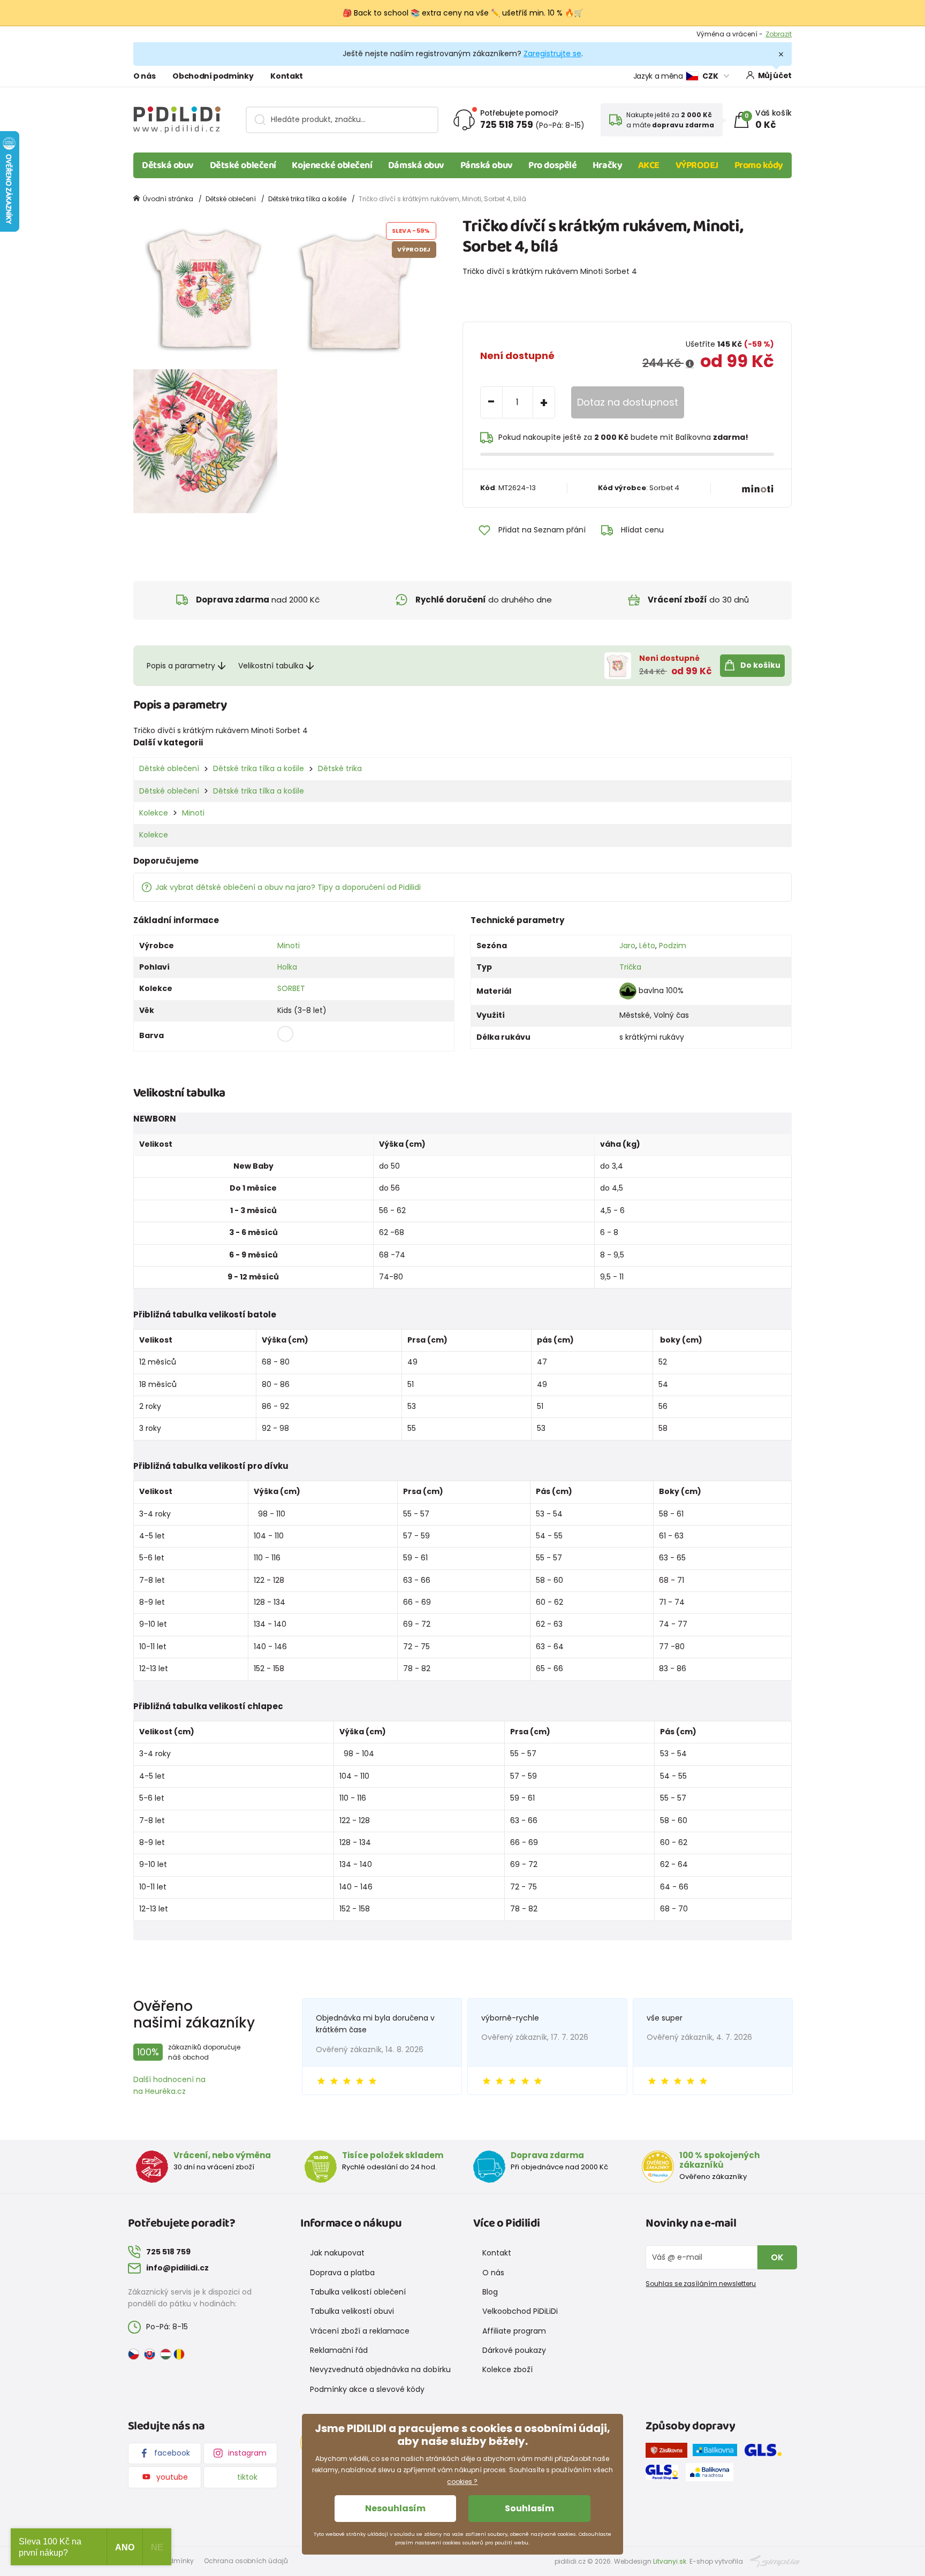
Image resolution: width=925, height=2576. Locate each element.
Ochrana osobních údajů (246, 2561)
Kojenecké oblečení (332, 165)
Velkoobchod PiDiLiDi (520, 2311)
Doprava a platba (342, 2273)
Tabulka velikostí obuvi (352, 2311)
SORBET (291, 988)
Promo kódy (759, 165)
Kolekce (154, 813)
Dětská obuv (168, 165)
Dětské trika (340, 768)
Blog (490, 2292)
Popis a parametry (181, 666)
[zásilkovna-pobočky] (669, 2452)
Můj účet (775, 75)
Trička (630, 967)
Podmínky (775, 34)
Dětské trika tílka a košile (307, 199)
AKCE (649, 165)
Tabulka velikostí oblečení (358, 2292)
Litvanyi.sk (670, 2561)
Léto (647, 946)
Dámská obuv (416, 165)
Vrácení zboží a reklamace (360, 2331)
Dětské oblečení (243, 165)
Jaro (627, 946)
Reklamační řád (339, 2350)
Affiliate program (514, 2331)
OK (777, 2257)
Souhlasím (529, 2508)
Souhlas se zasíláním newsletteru (701, 2284)
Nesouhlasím (395, 2508)
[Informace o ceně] (690, 364)
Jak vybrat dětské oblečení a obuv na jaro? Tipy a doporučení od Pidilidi (288, 887)
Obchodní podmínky (213, 76)
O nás (144, 76)
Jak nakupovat (337, 2253)
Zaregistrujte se (552, 54)
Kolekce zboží (507, 2369)
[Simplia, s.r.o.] (775, 2561)
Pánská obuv (487, 165)
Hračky (607, 165)
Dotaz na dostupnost (628, 402)
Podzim (673, 946)
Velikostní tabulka (271, 666)
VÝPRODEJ (697, 165)
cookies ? (462, 2482)
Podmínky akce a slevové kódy (367, 2389)
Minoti (193, 813)
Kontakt (287, 76)
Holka (287, 967)
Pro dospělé (552, 165)
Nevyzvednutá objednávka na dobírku (380, 2369)
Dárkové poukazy (514, 2350)
